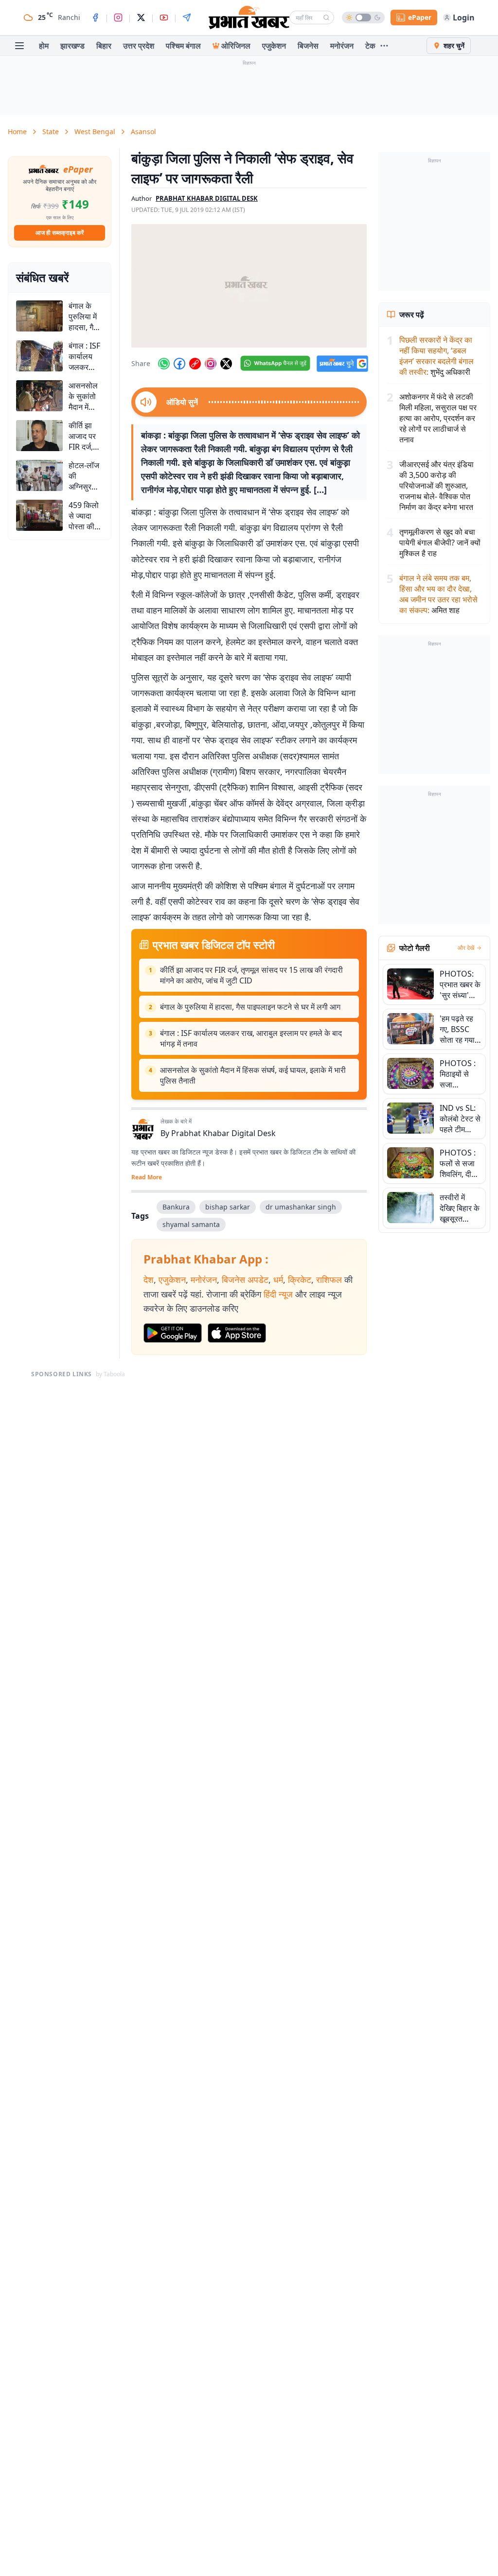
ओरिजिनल (236, 46)
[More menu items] (384, 46)
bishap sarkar (228, 1207)
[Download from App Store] (237, 1333)
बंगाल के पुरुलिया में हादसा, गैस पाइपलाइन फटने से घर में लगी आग (250, 1007)
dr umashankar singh (301, 1207)
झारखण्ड (72, 46)
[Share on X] (226, 364)
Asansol (143, 131)
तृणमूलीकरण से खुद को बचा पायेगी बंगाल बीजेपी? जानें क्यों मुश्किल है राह (440, 543)
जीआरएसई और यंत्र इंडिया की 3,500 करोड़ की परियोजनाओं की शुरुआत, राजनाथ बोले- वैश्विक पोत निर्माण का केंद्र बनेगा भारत (436, 486)
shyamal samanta (191, 1224)
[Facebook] (95, 18)
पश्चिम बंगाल (183, 46)
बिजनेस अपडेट (245, 1279)
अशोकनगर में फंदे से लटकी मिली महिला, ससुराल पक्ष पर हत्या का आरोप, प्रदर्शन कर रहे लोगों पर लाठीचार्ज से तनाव (438, 418)
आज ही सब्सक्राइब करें (60, 233)
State (51, 131)
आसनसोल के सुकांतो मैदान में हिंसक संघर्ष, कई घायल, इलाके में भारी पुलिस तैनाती (253, 1075)
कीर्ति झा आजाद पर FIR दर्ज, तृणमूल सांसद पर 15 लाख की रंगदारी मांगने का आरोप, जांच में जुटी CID (251, 975)
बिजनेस (308, 46)
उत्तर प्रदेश (139, 46)
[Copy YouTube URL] (195, 364)
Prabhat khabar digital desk (207, 198)
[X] (141, 18)
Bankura (176, 1207)
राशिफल (329, 1279)
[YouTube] (164, 18)
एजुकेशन (274, 46)
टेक (370, 46)
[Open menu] (19, 46)
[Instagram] (118, 18)
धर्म (278, 1279)
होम (44, 46)
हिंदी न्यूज (278, 1294)
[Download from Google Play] (173, 1333)
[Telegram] (187, 18)
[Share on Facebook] (179, 364)
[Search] (326, 18)
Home (17, 131)
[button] (249, 286)
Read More (147, 1177)
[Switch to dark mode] (363, 18)
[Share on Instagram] (211, 364)
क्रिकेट (300, 1279)
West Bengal (95, 131)
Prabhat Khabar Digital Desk (223, 1133)
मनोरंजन (342, 46)
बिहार (104, 46)
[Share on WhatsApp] (164, 364)
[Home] (249, 18)
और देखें (466, 948)
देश (149, 1279)
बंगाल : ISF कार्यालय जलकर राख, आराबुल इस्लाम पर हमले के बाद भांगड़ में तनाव (251, 1038)
